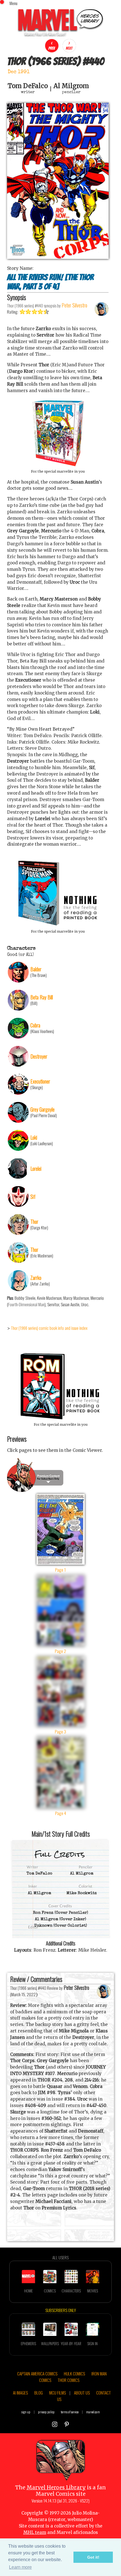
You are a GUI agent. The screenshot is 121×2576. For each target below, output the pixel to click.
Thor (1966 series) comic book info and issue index (49, 1328)
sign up (26, 2412)
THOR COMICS (69, 2380)
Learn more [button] (20, 2567)
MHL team (35, 2532)
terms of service (70, 2412)
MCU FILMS (58, 2393)
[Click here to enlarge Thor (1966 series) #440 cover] (58, 257)
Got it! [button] (93, 2557)
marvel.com (93, 2412)
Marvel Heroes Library (56, 2488)
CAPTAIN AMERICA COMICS (37, 2373)
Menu (14, 3)
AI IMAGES (20, 2393)
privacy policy (46, 2412)
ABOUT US (82, 2393)
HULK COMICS (74, 2373)
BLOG (39, 2393)
